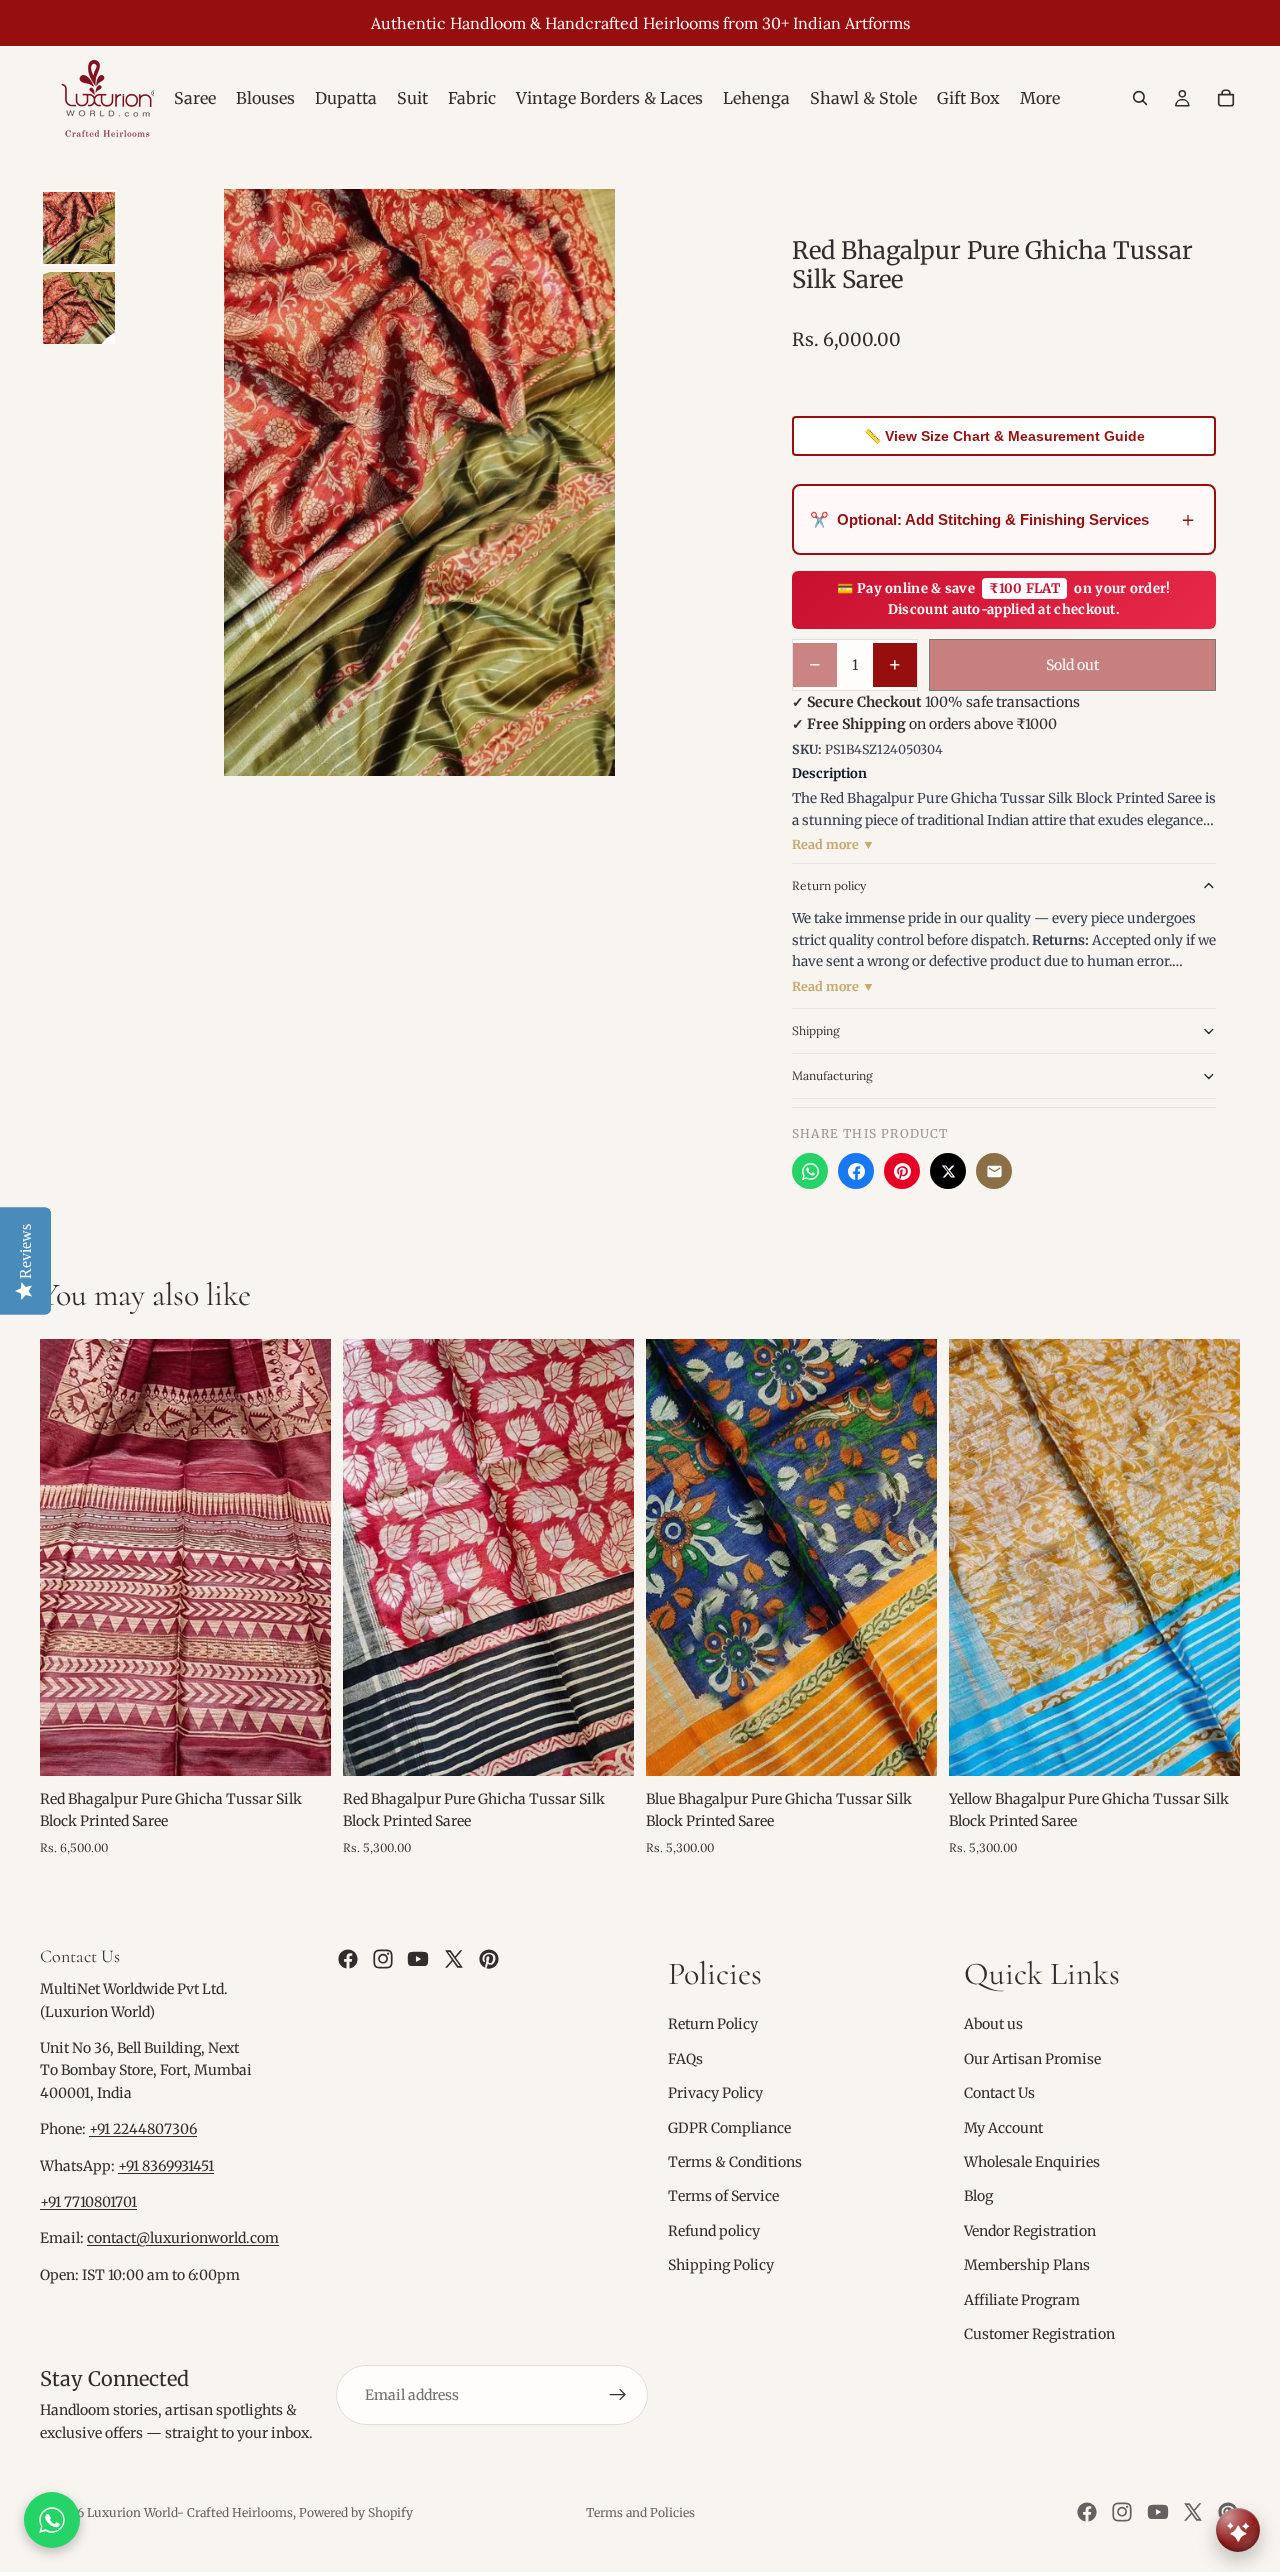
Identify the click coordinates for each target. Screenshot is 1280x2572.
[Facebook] (856, 1171)
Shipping (816, 1030)
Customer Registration (1039, 2334)
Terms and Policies (640, 2512)
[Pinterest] (902, 1171)
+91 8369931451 (166, 2166)
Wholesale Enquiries (1032, 2162)
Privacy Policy (715, 2093)
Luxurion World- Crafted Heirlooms (190, 2512)
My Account (1003, 2128)
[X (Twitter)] (948, 1171)
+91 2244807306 (143, 2129)
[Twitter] (454, 1959)
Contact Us (999, 2093)
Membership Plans (1027, 2265)
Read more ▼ (833, 844)
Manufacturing (832, 1075)
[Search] (1140, 98)
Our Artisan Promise (1032, 2059)
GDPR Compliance (729, 2128)
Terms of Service (723, 2196)
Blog (978, 2196)
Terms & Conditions (735, 2162)
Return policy (829, 885)
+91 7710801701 (88, 2202)
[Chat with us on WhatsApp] (52, 2520)
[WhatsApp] (810, 1171)
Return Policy (713, 2025)
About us (993, 2025)
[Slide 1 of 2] (79, 228)
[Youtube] (418, 1959)
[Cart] (1226, 98)
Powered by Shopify (356, 2512)
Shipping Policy (721, 2265)
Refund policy (714, 2231)
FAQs (685, 2059)
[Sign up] (618, 2395)
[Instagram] (383, 1959)
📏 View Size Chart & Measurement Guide (1004, 436)
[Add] (300, 1745)
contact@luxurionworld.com (183, 2239)
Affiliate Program (1022, 2300)
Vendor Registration (1030, 2231)
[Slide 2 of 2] (79, 308)
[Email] (994, 1171)
